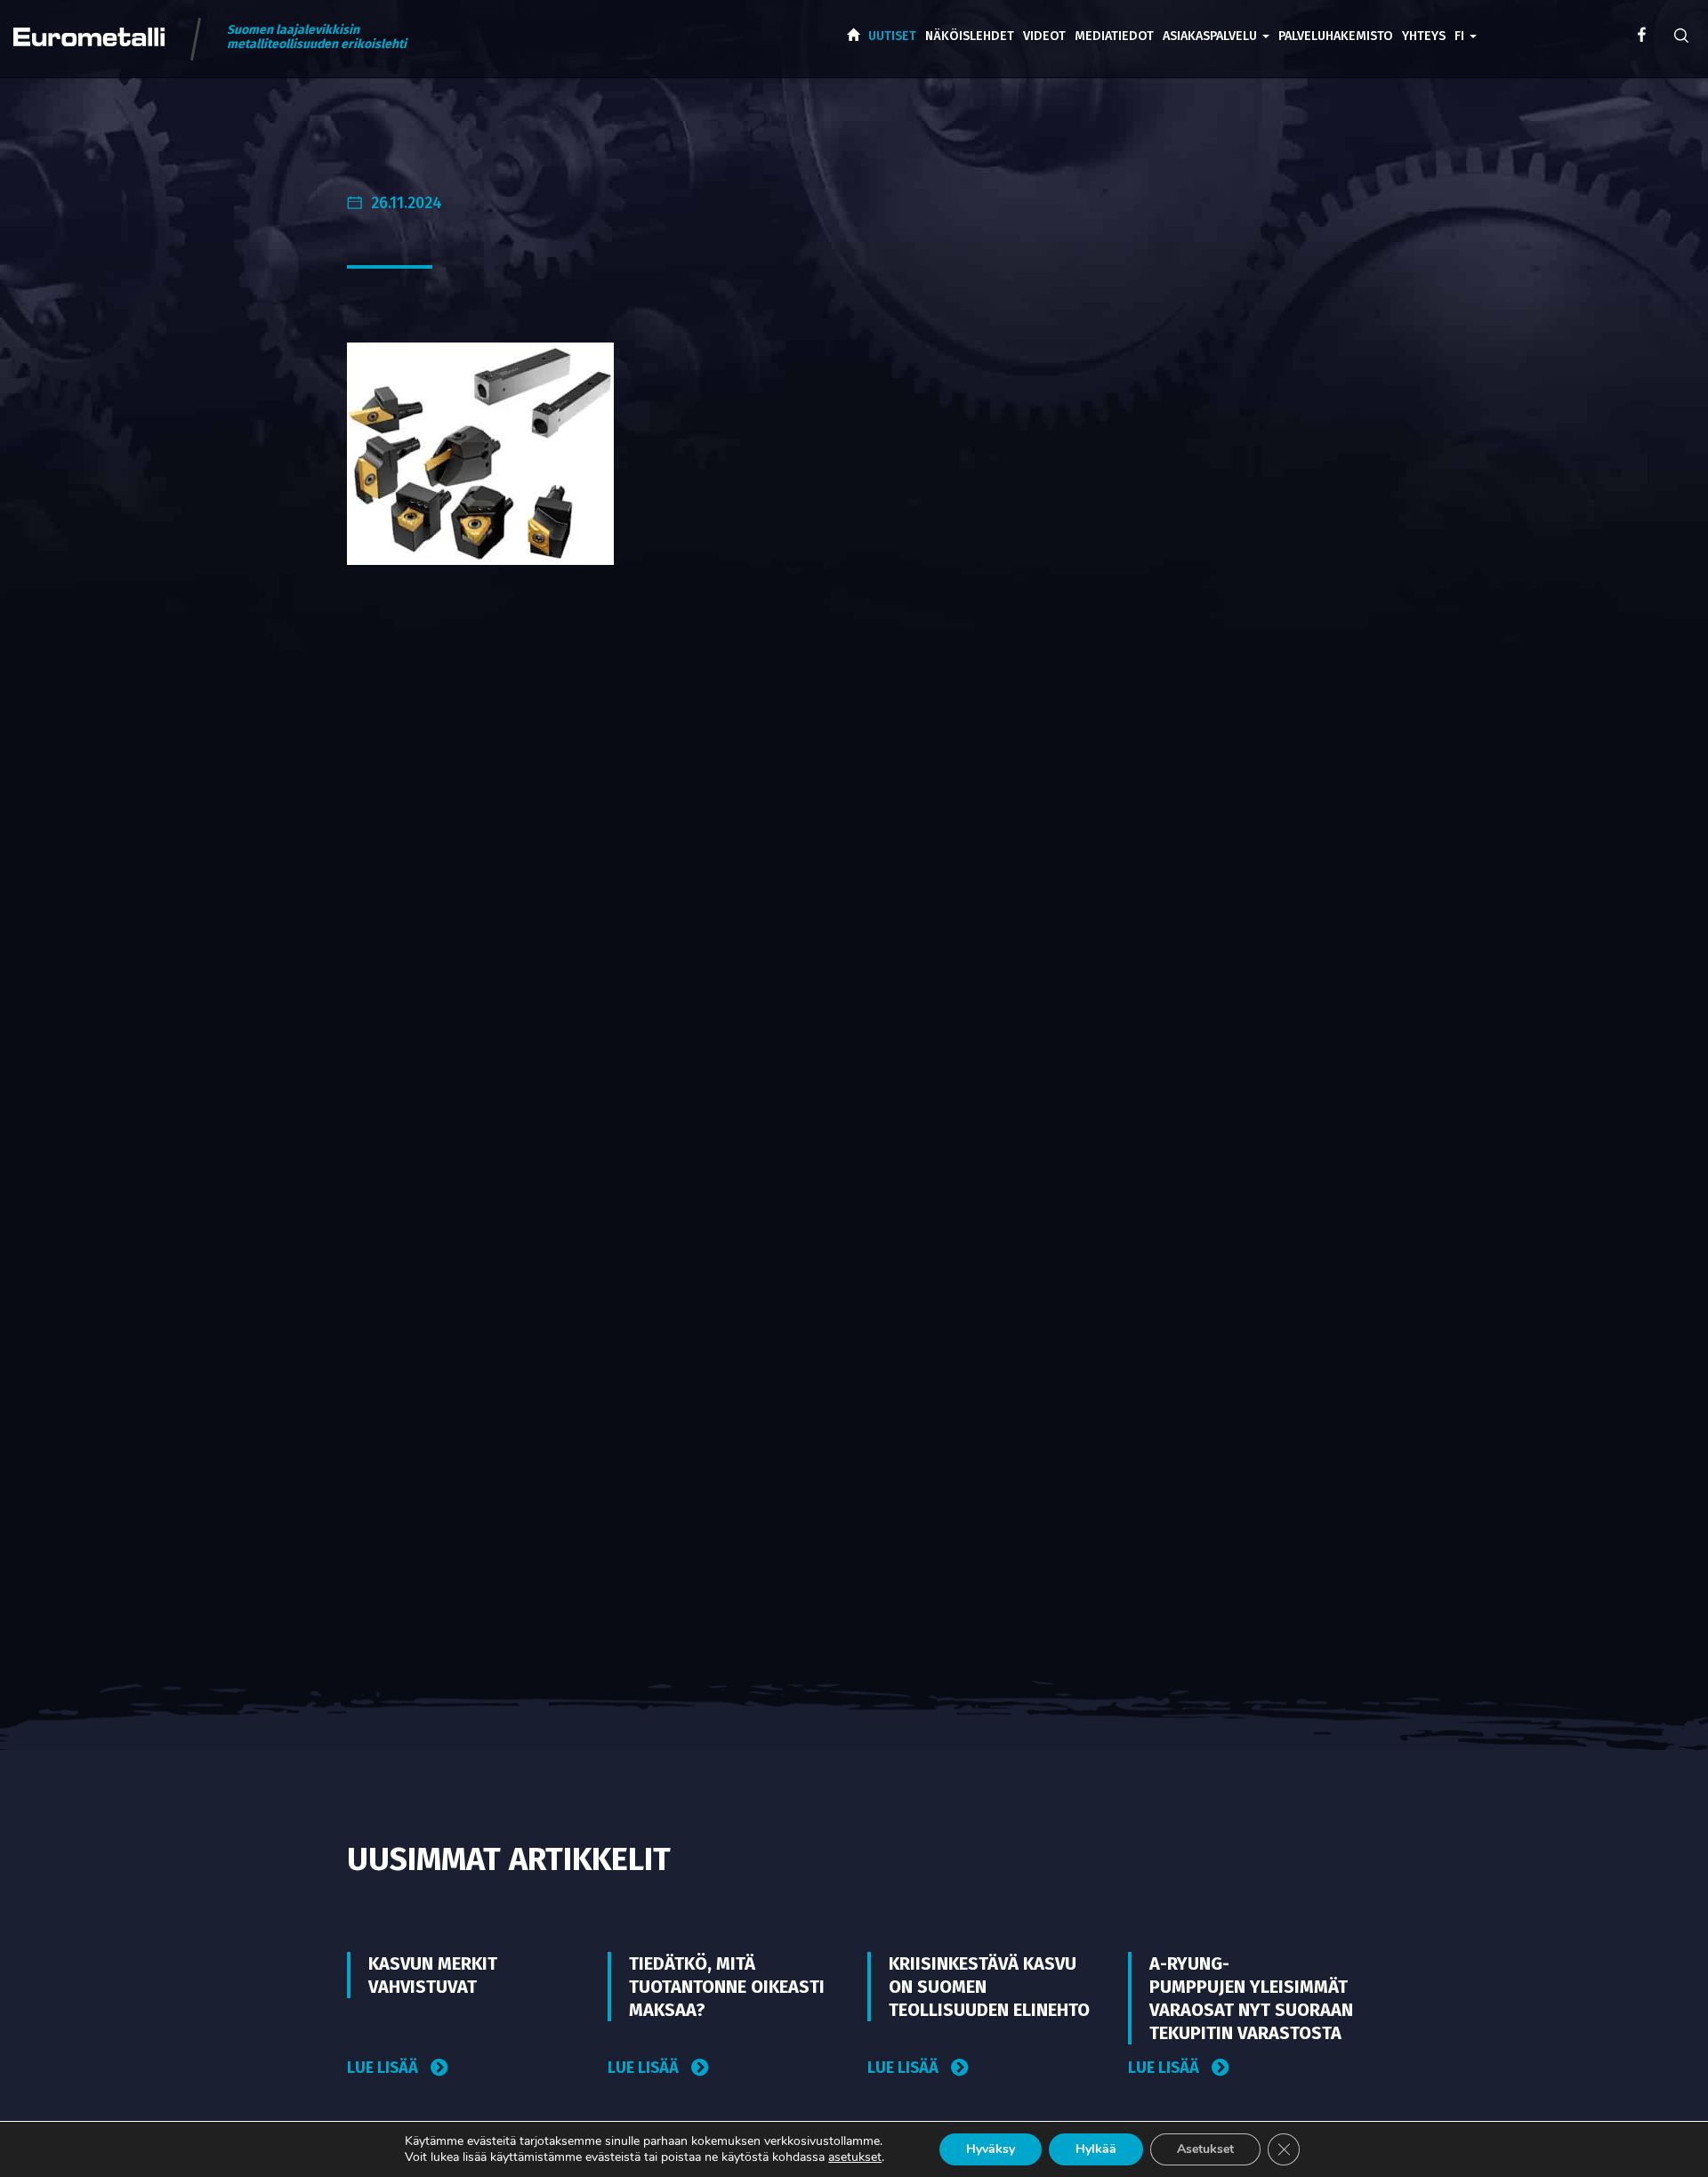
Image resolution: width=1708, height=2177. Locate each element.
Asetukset (1205, 2149)
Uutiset (892, 36)
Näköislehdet (970, 36)
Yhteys (1424, 36)
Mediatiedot (1114, 36)
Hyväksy (991, 2149)
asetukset (855, 2157)
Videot (1044, 36)
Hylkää (1096, 2149)
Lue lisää (384, 2068)
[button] (1466, 23)
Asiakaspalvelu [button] (1212, 36)
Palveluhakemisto (1336, 36)
